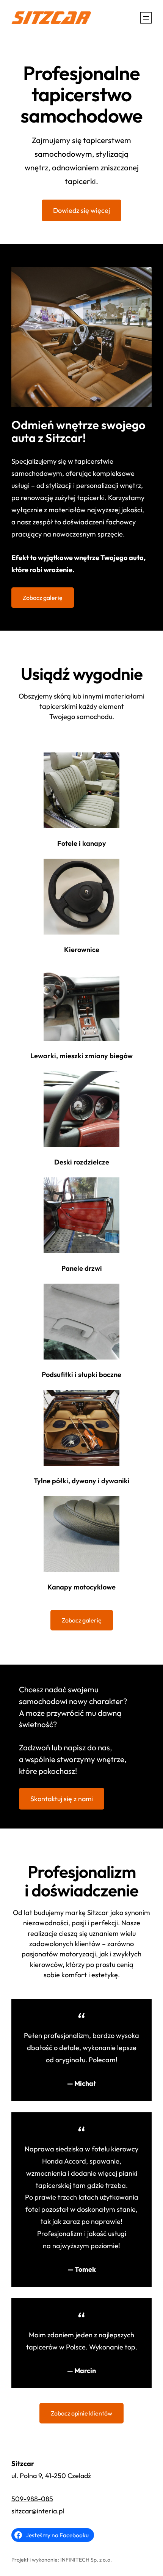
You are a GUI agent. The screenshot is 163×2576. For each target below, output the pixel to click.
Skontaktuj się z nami (62, 1799)
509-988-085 (32, 2499)
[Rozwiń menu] (146, 18)
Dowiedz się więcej (81, 210)
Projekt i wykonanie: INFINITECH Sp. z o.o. (62, 2560)
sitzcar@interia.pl (38, 2511)
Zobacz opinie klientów (81, 2413)
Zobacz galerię (43, 598)
